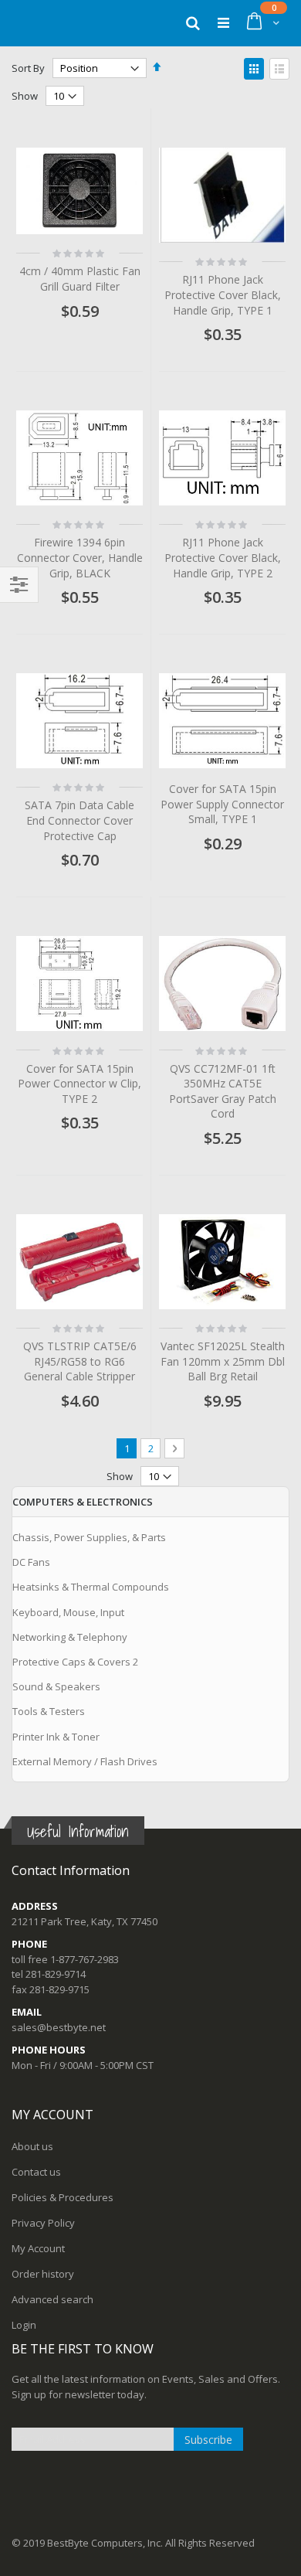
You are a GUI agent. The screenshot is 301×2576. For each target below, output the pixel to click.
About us (32, 2146)
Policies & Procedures (63, 2197)
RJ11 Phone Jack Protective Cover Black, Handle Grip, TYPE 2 (223, 557)
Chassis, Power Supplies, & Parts (89, 1537)
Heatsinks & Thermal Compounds (91, 1587)
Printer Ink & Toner (56, 1737)
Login (24, 2325)
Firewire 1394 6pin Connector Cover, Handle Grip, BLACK (80, 557)
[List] (279, 69)
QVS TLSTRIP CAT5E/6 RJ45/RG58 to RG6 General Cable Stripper (80, 1361)
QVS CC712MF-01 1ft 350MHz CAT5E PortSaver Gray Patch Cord (223, 1091)
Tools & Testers (49, 1711)
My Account (38, 2248)
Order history (43, 2274)
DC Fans (31, 1562)
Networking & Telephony (70, 1637)
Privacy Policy (43, 2223)
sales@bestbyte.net (59, 2027)
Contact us (36, 2172)
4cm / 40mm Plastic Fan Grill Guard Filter (80, 279)
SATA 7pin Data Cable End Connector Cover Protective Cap (79, 820)
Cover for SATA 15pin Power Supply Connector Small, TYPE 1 (222, 804)
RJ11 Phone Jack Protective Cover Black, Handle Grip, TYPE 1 (223, 294)
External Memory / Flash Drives (85, 1761)
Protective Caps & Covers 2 (75, 1662)
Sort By (28, 68)
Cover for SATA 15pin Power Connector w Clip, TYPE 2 (79, 1084)
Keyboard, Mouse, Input (68, 1612)
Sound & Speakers (56, 1686)
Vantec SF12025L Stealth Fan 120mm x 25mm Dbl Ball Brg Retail (223, 1361)
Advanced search (52, 2299)
